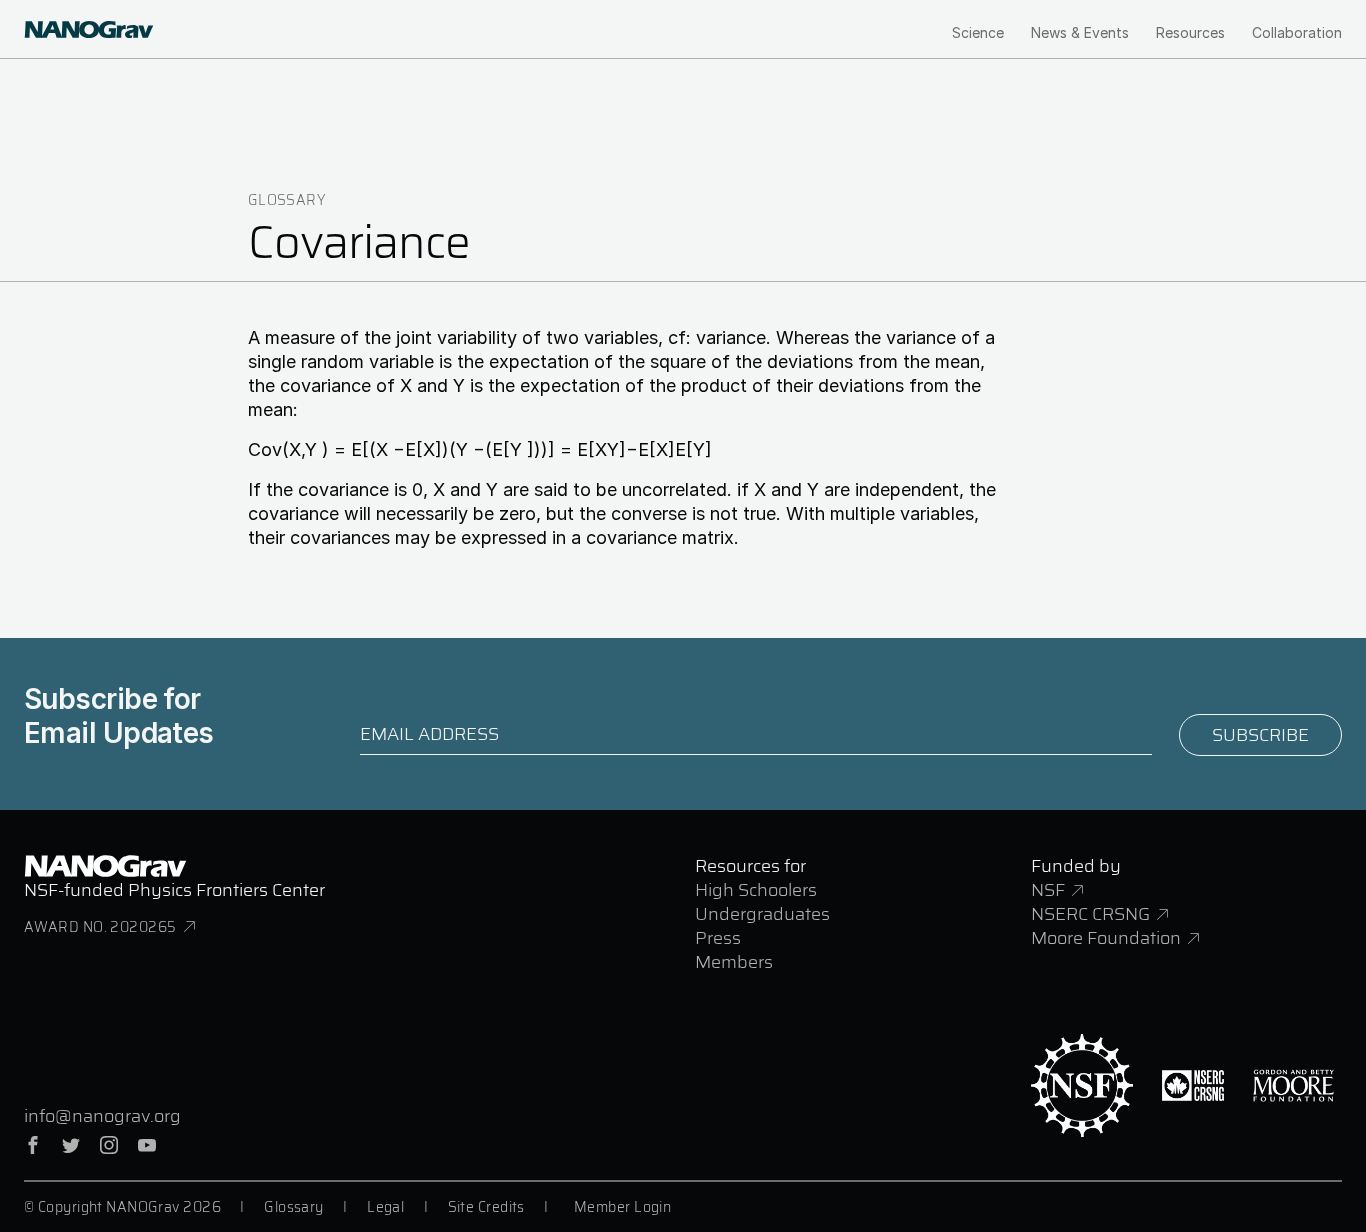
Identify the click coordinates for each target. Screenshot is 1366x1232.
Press (718, 938)
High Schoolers (756, 890)
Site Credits (486, 1207)
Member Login (622, 1207)
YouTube (147, 1145)
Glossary (287, 200)
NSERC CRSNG (1090, 914)
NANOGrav (105, 866)
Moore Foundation (1106, 938)
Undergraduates (762, 914)
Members (734, 962)
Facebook (33, 1145)
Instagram (109, 1145)
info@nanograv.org (102, 1116)
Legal (385, 1207)
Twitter (71, 1145)
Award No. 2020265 (100, 927)
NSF (1048, 890)
